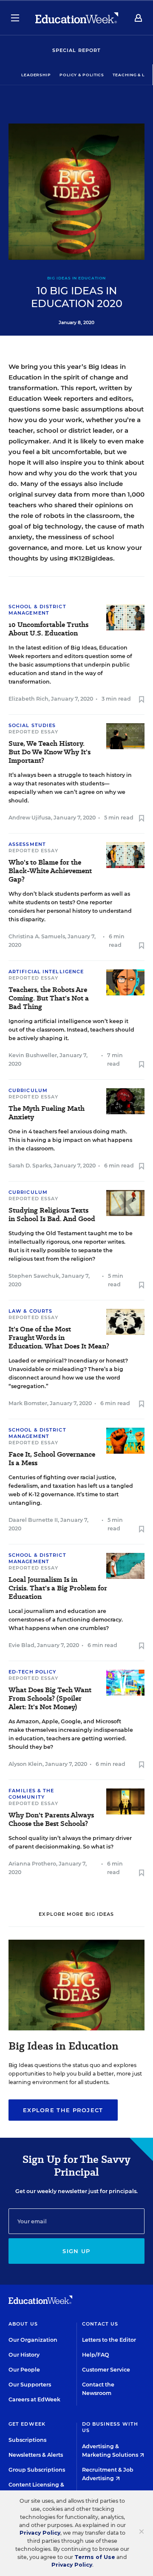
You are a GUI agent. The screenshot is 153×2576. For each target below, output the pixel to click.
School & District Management (37, 610)
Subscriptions (27, 2440)
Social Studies (32, 725)
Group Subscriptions (37, 2470)
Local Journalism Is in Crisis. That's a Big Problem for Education (58, 1588)
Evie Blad (21, 1645)
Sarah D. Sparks (30, 1166)
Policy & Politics (82, 75)
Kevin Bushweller (33, 1055)
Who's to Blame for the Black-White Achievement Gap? (50, 871)
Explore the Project (63, 2110)
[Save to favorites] (142, 700)
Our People (24, 2370)
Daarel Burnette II (33, 1520)
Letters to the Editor (109, 2340)
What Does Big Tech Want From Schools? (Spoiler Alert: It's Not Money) (50, 1699)
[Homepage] (77, 18)
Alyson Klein (25, 1764)
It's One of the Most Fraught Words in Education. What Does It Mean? (59, 1338)
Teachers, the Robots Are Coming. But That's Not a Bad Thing (49, 998)
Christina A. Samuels (37, 936)
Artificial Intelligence (46, 972)
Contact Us (100, 2324)
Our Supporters (30, 2385)
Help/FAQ (96, 2355)
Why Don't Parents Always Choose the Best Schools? (51, 1820)
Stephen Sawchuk (34, 1276)
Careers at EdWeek (34, 2399)
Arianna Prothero (32, 1864)
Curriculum (28, 1090)
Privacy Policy (40, 2533)
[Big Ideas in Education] (76, 2028)
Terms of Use (95, 2557)
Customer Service (106, 2370)
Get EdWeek (27, 2424)
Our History (24, 2355)
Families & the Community (31, 1794)
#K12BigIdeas (91, 558)
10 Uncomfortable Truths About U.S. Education (48, 629)
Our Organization (33, 2340)
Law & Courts (30, 1311)
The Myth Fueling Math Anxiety (47, 1113)
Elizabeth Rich (28, 699)
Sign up (76, 2251)
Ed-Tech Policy (32, 1672)
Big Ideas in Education (77, 278)
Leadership (36, 75)
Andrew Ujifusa (30, 818)
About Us (23, 2324)
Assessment (27, 844)
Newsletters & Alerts (36, 2455)
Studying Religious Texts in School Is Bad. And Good (52, 1215)
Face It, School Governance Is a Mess (52, 1459)
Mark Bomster (28, 1403)
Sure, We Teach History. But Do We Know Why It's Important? (50, 752)
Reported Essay (33, 732)
